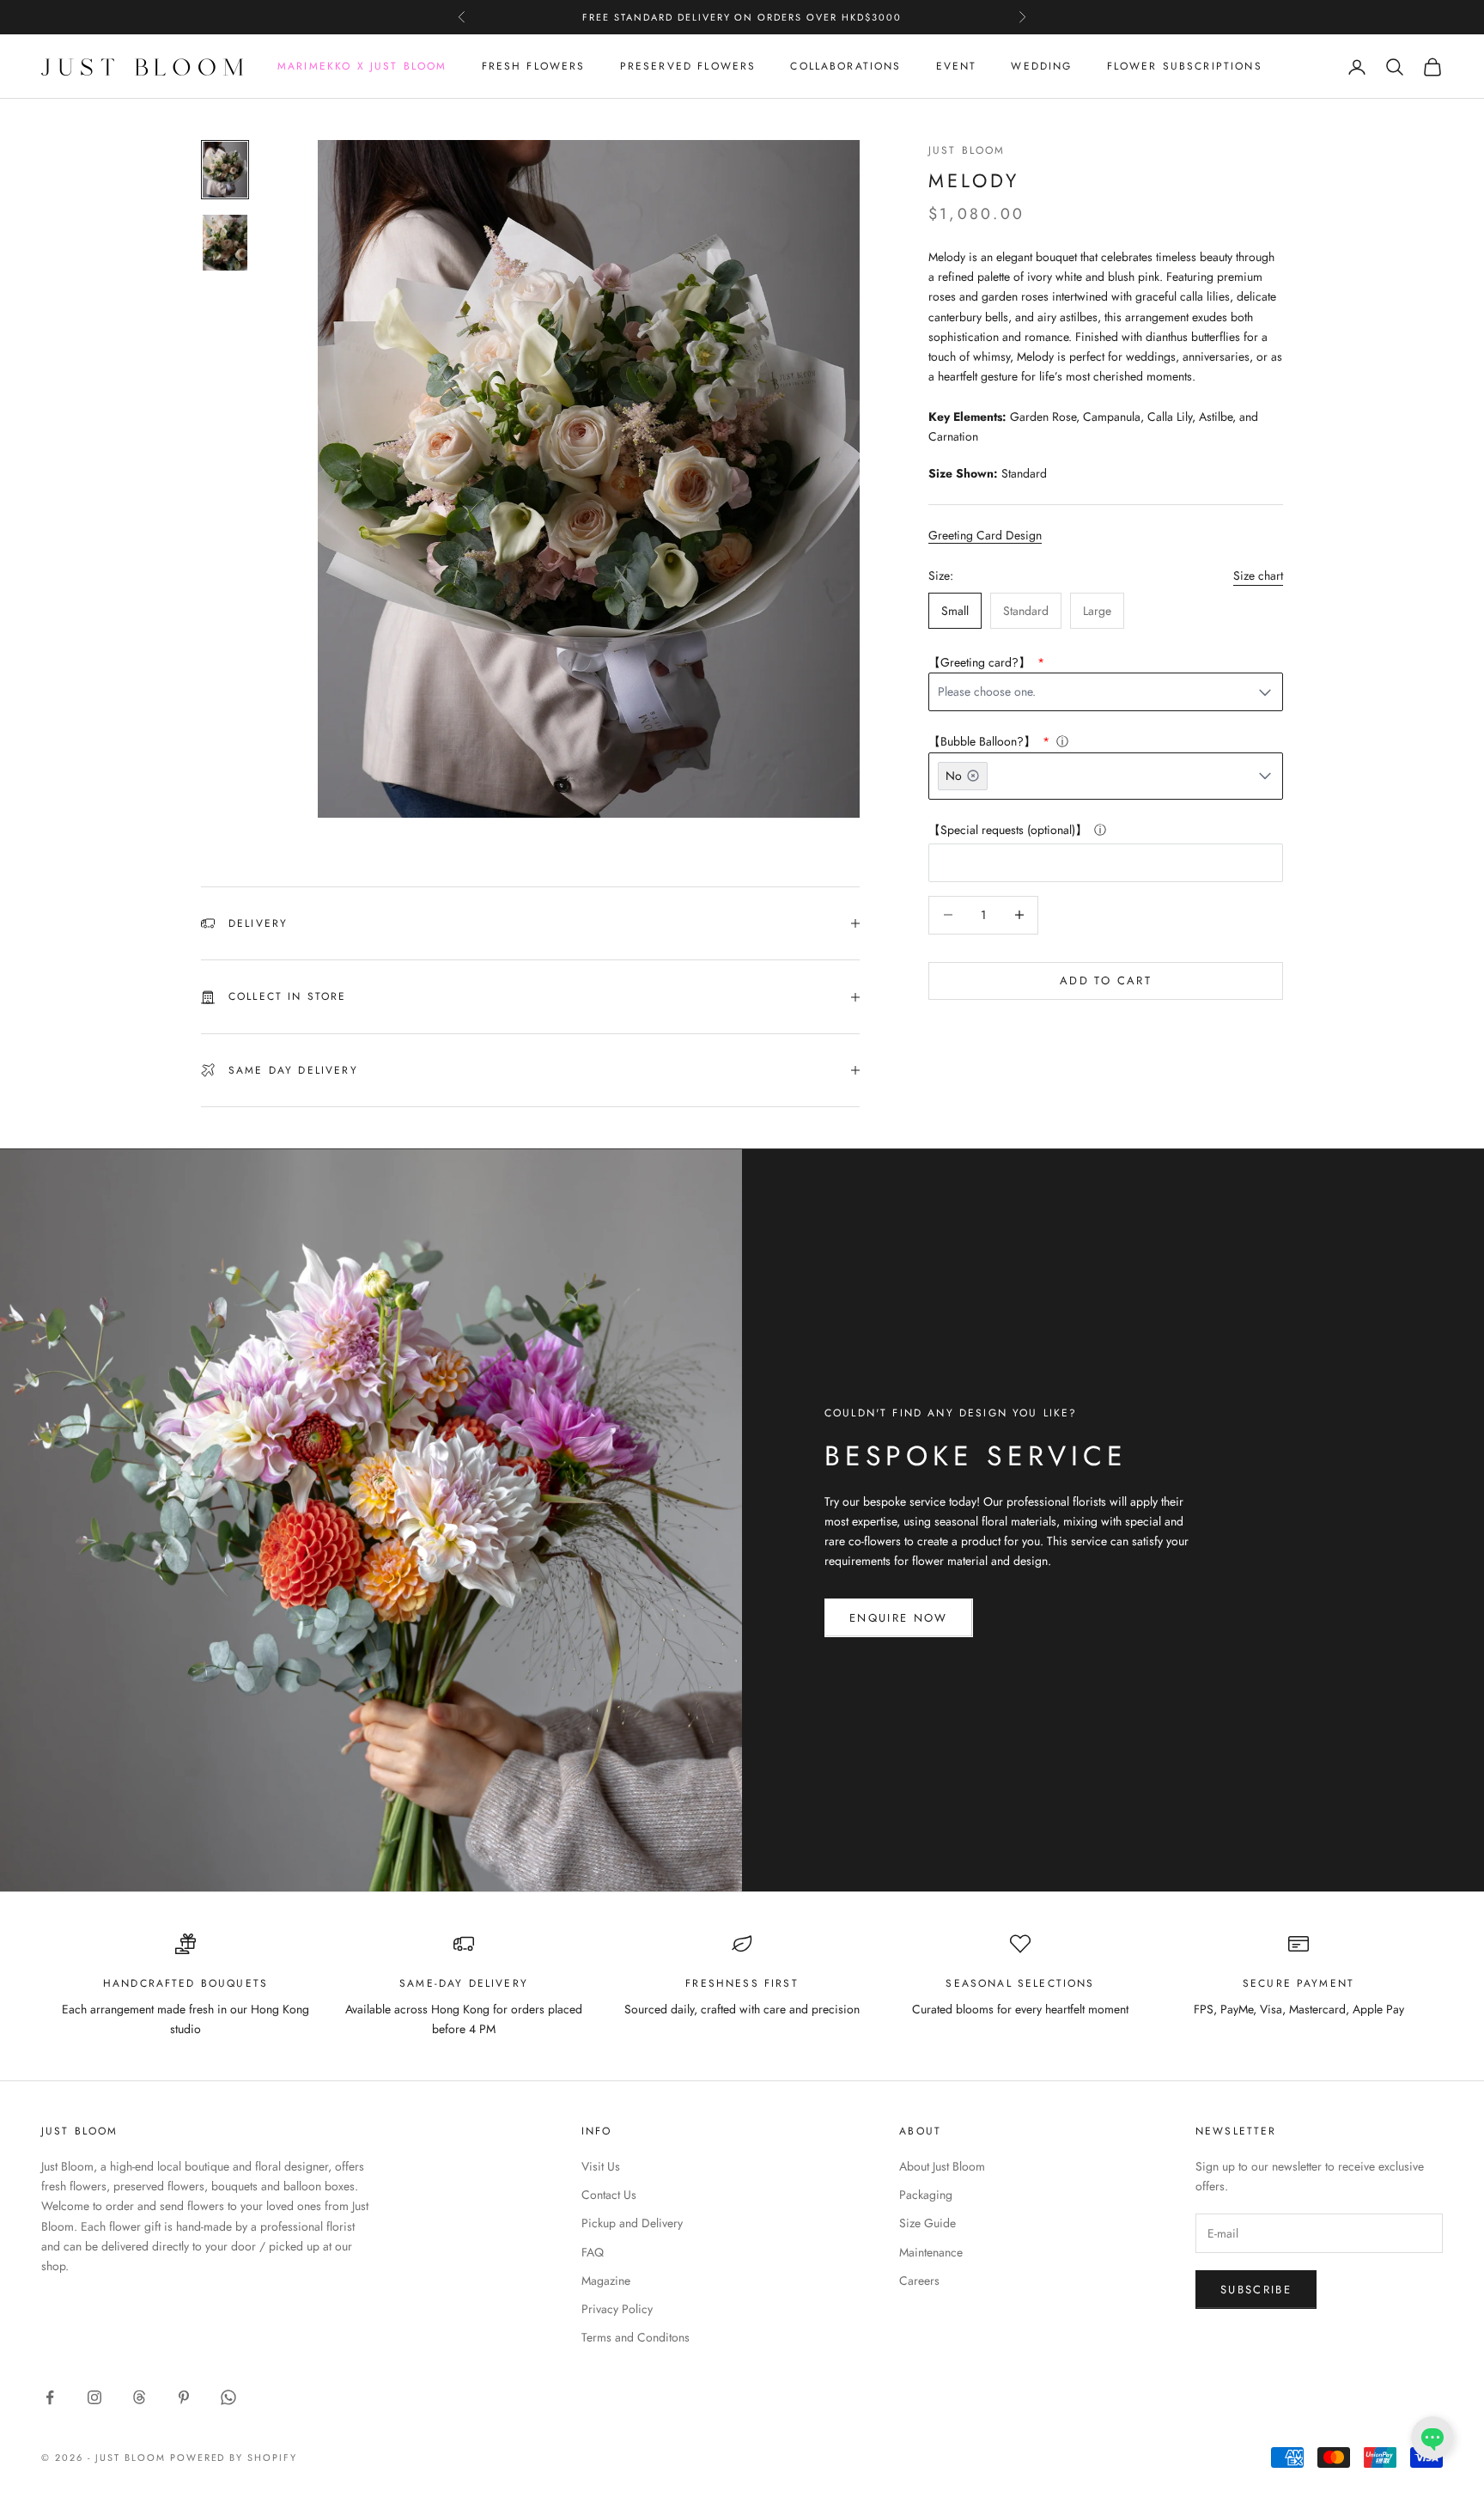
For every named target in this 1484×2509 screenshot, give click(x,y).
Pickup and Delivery (632, 2223)
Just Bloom (967, 150)
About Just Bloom (942, 2166)
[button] (1432, 2438)
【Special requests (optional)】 (1008, 830)
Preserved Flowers (688, 67)
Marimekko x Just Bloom (362, 67)
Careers (919, 2281)
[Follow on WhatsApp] (228, 2397)
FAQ (593, 2252)
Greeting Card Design (985, 535)
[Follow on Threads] (139, 2397)
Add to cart (1106, 980)
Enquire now (899, 1618)
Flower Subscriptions (1185, 67)
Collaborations (845, 67)
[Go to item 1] (225, 170)
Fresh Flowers (534, 67)
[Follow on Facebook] (50, 2397)
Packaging (926, 2195)
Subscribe (1256, 2290)
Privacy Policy (617, 2309)
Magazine (606, 2281)
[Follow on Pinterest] (184, 2397)
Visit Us (601, 2166)
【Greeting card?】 (981, 662)
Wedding (1041, 67)
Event (957, 67)
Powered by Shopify (234, 2457)
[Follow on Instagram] (94, 2397)
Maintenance (931, 2252)
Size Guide (927, 2223)
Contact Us (609, 2195)
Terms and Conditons (636, 2337)
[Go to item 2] (225, 243)
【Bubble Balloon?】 (984, 741)
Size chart (1258, 575)
